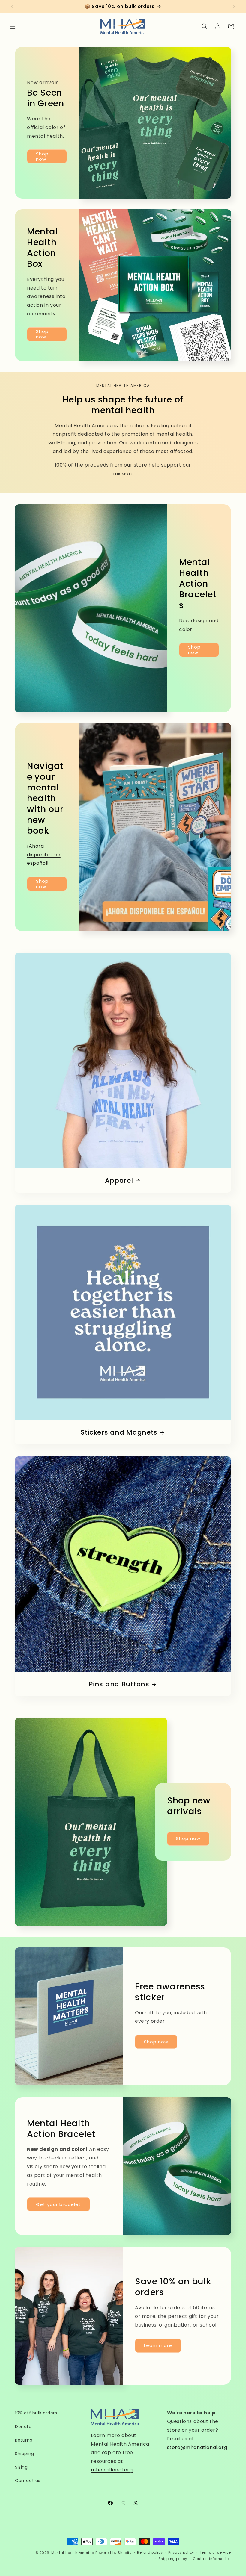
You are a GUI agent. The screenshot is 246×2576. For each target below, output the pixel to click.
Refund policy (150, 2552)
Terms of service (215, 2552)
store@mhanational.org (197, 2447)
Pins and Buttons (119, 1684)
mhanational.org (112, 2470)
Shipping (25, 2454)
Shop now (42, 156)
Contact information (212, 2559)
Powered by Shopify (114, 2553)
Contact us (28, 2480)
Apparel (119, 1181)
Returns (24, 2440)
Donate (23, 2427)
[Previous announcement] (12, 7)
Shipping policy (173, 2559)
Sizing (21, 2467)
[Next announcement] (234, 7)
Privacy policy (181, 2552)
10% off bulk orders (36, 2413)
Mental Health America (73, 2553)
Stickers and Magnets (119, 1432)
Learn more (158, 2346)
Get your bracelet (58, 2204)
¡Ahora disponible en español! (44, 855)
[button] (13, 26)
